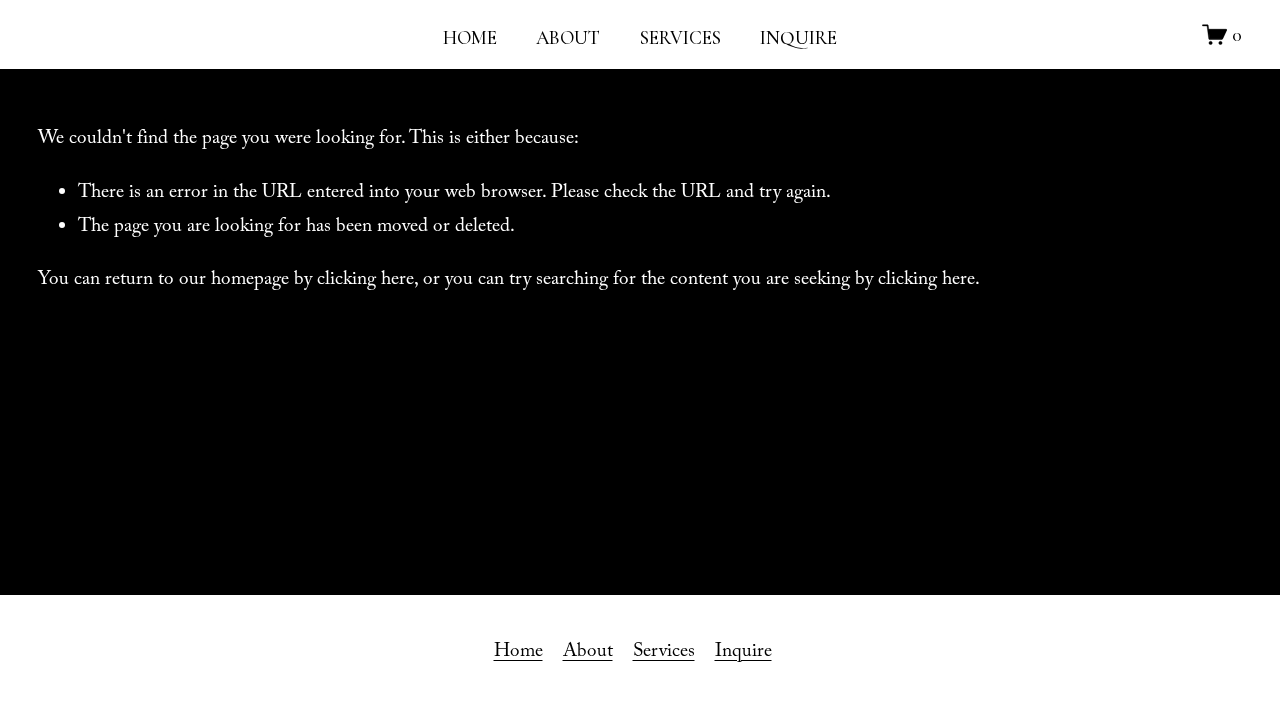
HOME (470, 37)
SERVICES (680, 37)
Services (664, 653)
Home (518, 653)
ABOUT (568, 37)
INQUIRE (798, 37)
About (588, 653)
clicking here (365, 281)
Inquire (743, 653)
